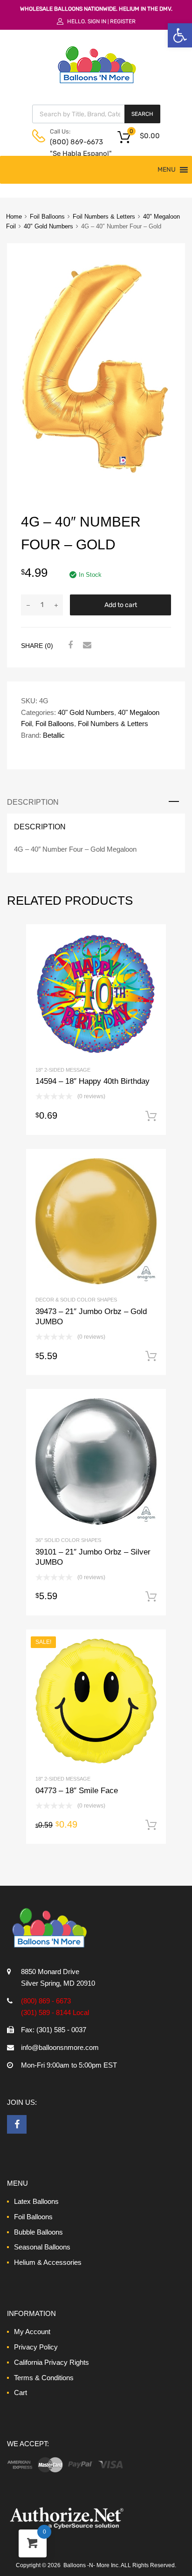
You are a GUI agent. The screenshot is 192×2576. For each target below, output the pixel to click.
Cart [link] (21, 2392)
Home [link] (14, 217)
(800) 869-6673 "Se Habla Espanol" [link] (73, 148)
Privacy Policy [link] (36, 2347)
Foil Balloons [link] (47, 217)
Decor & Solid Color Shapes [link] (76, 1300)
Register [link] (123, 21)
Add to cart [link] (151, 1116)
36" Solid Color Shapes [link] (68, 1540)
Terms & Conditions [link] (44, 2378)
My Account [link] (32, 2332)
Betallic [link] (54, 735)
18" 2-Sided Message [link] (63, 1070)
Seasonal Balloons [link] (42, 2247)
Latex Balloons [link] (36, 2201)
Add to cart (121, 605)
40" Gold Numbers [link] (48, 226)
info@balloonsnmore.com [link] (60, 2047)
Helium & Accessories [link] (48, 2262)
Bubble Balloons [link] (38, 2232)
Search (142, 114)
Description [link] (33, 802)
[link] (180, 35)
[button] (167, 170)
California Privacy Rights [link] (51, 2362)
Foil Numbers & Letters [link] (104, 217)
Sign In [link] (97, 21)
